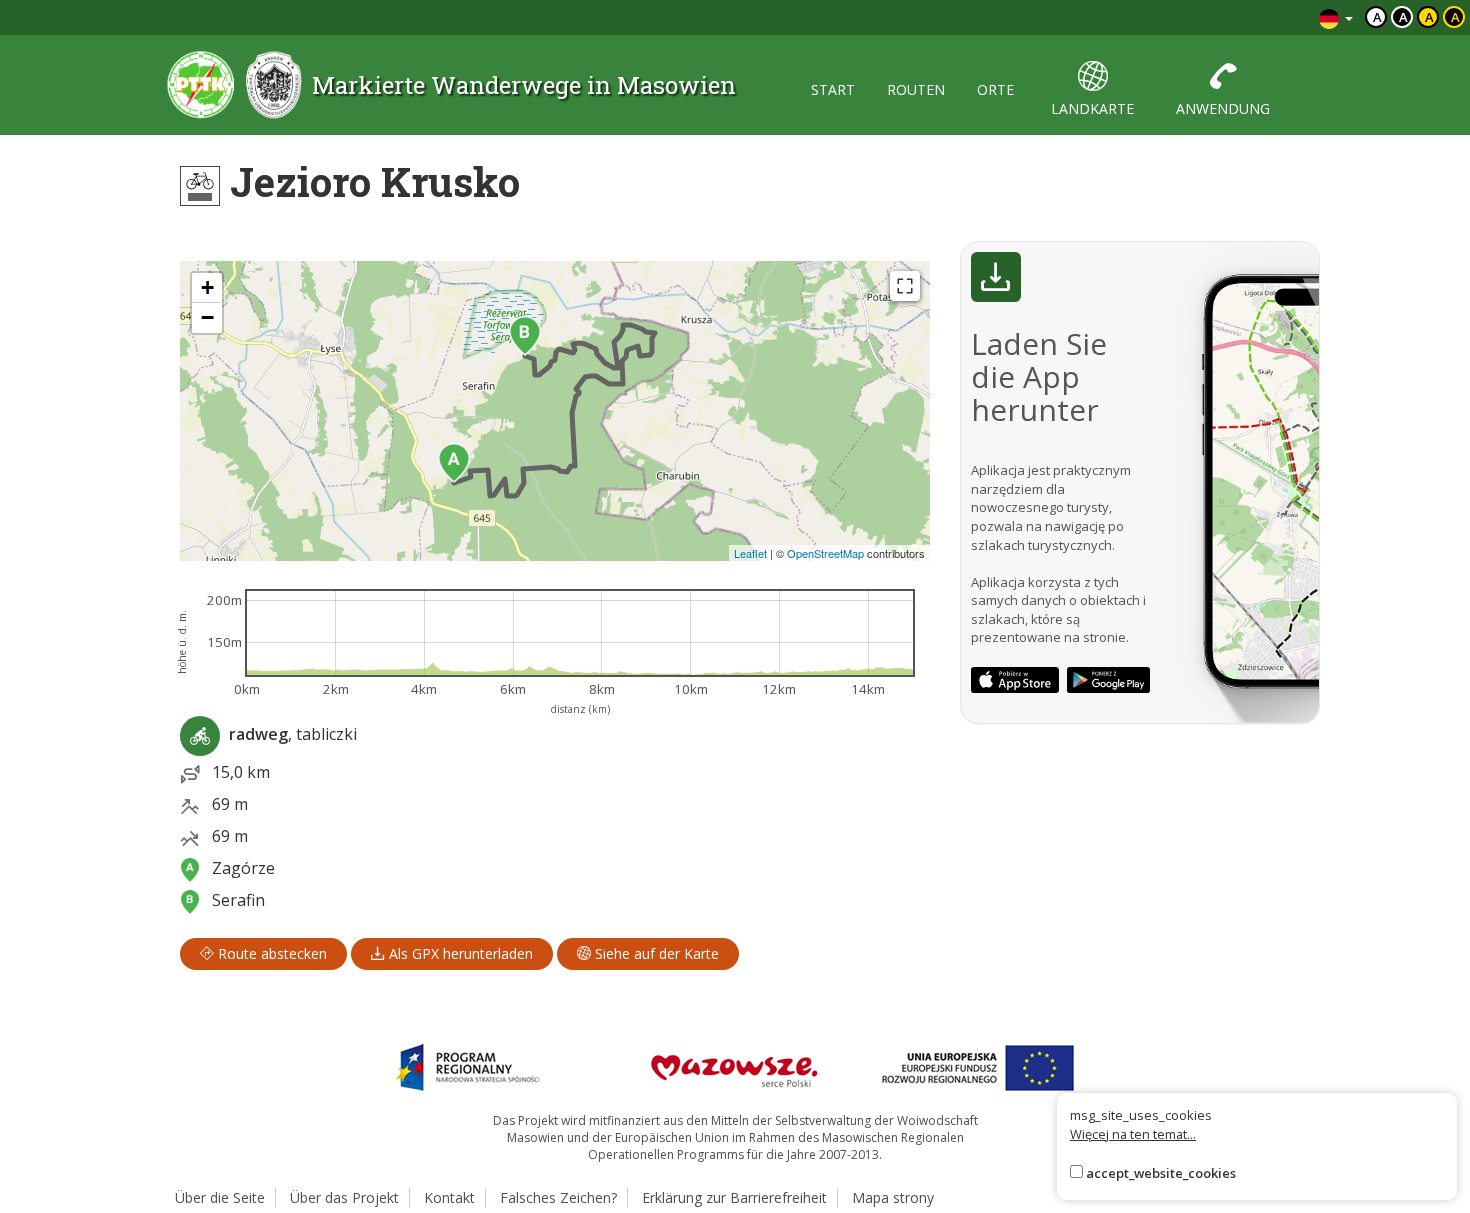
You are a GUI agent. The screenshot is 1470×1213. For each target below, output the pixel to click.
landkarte (1092, 108)
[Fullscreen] (905, 286)
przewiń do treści (1249, 17)
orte (995, 89)
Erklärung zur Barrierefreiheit (734, 1197)
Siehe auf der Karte (655, 953)
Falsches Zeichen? (558, 1197)
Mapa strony (893, 1197)
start (833, 89)
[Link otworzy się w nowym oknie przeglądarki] (1015, 680)
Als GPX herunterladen (459, 953)
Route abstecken (270, 953)
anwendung (1223, 108)
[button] (454, 463)
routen (916, 89)
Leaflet (750, 553)
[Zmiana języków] (1336, 17)
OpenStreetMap (825, 553)
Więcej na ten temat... (1133, 1134)
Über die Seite (220, 1197)
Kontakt (449, 1197)
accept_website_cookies (1161, 1173)
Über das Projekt (344, 1197)
